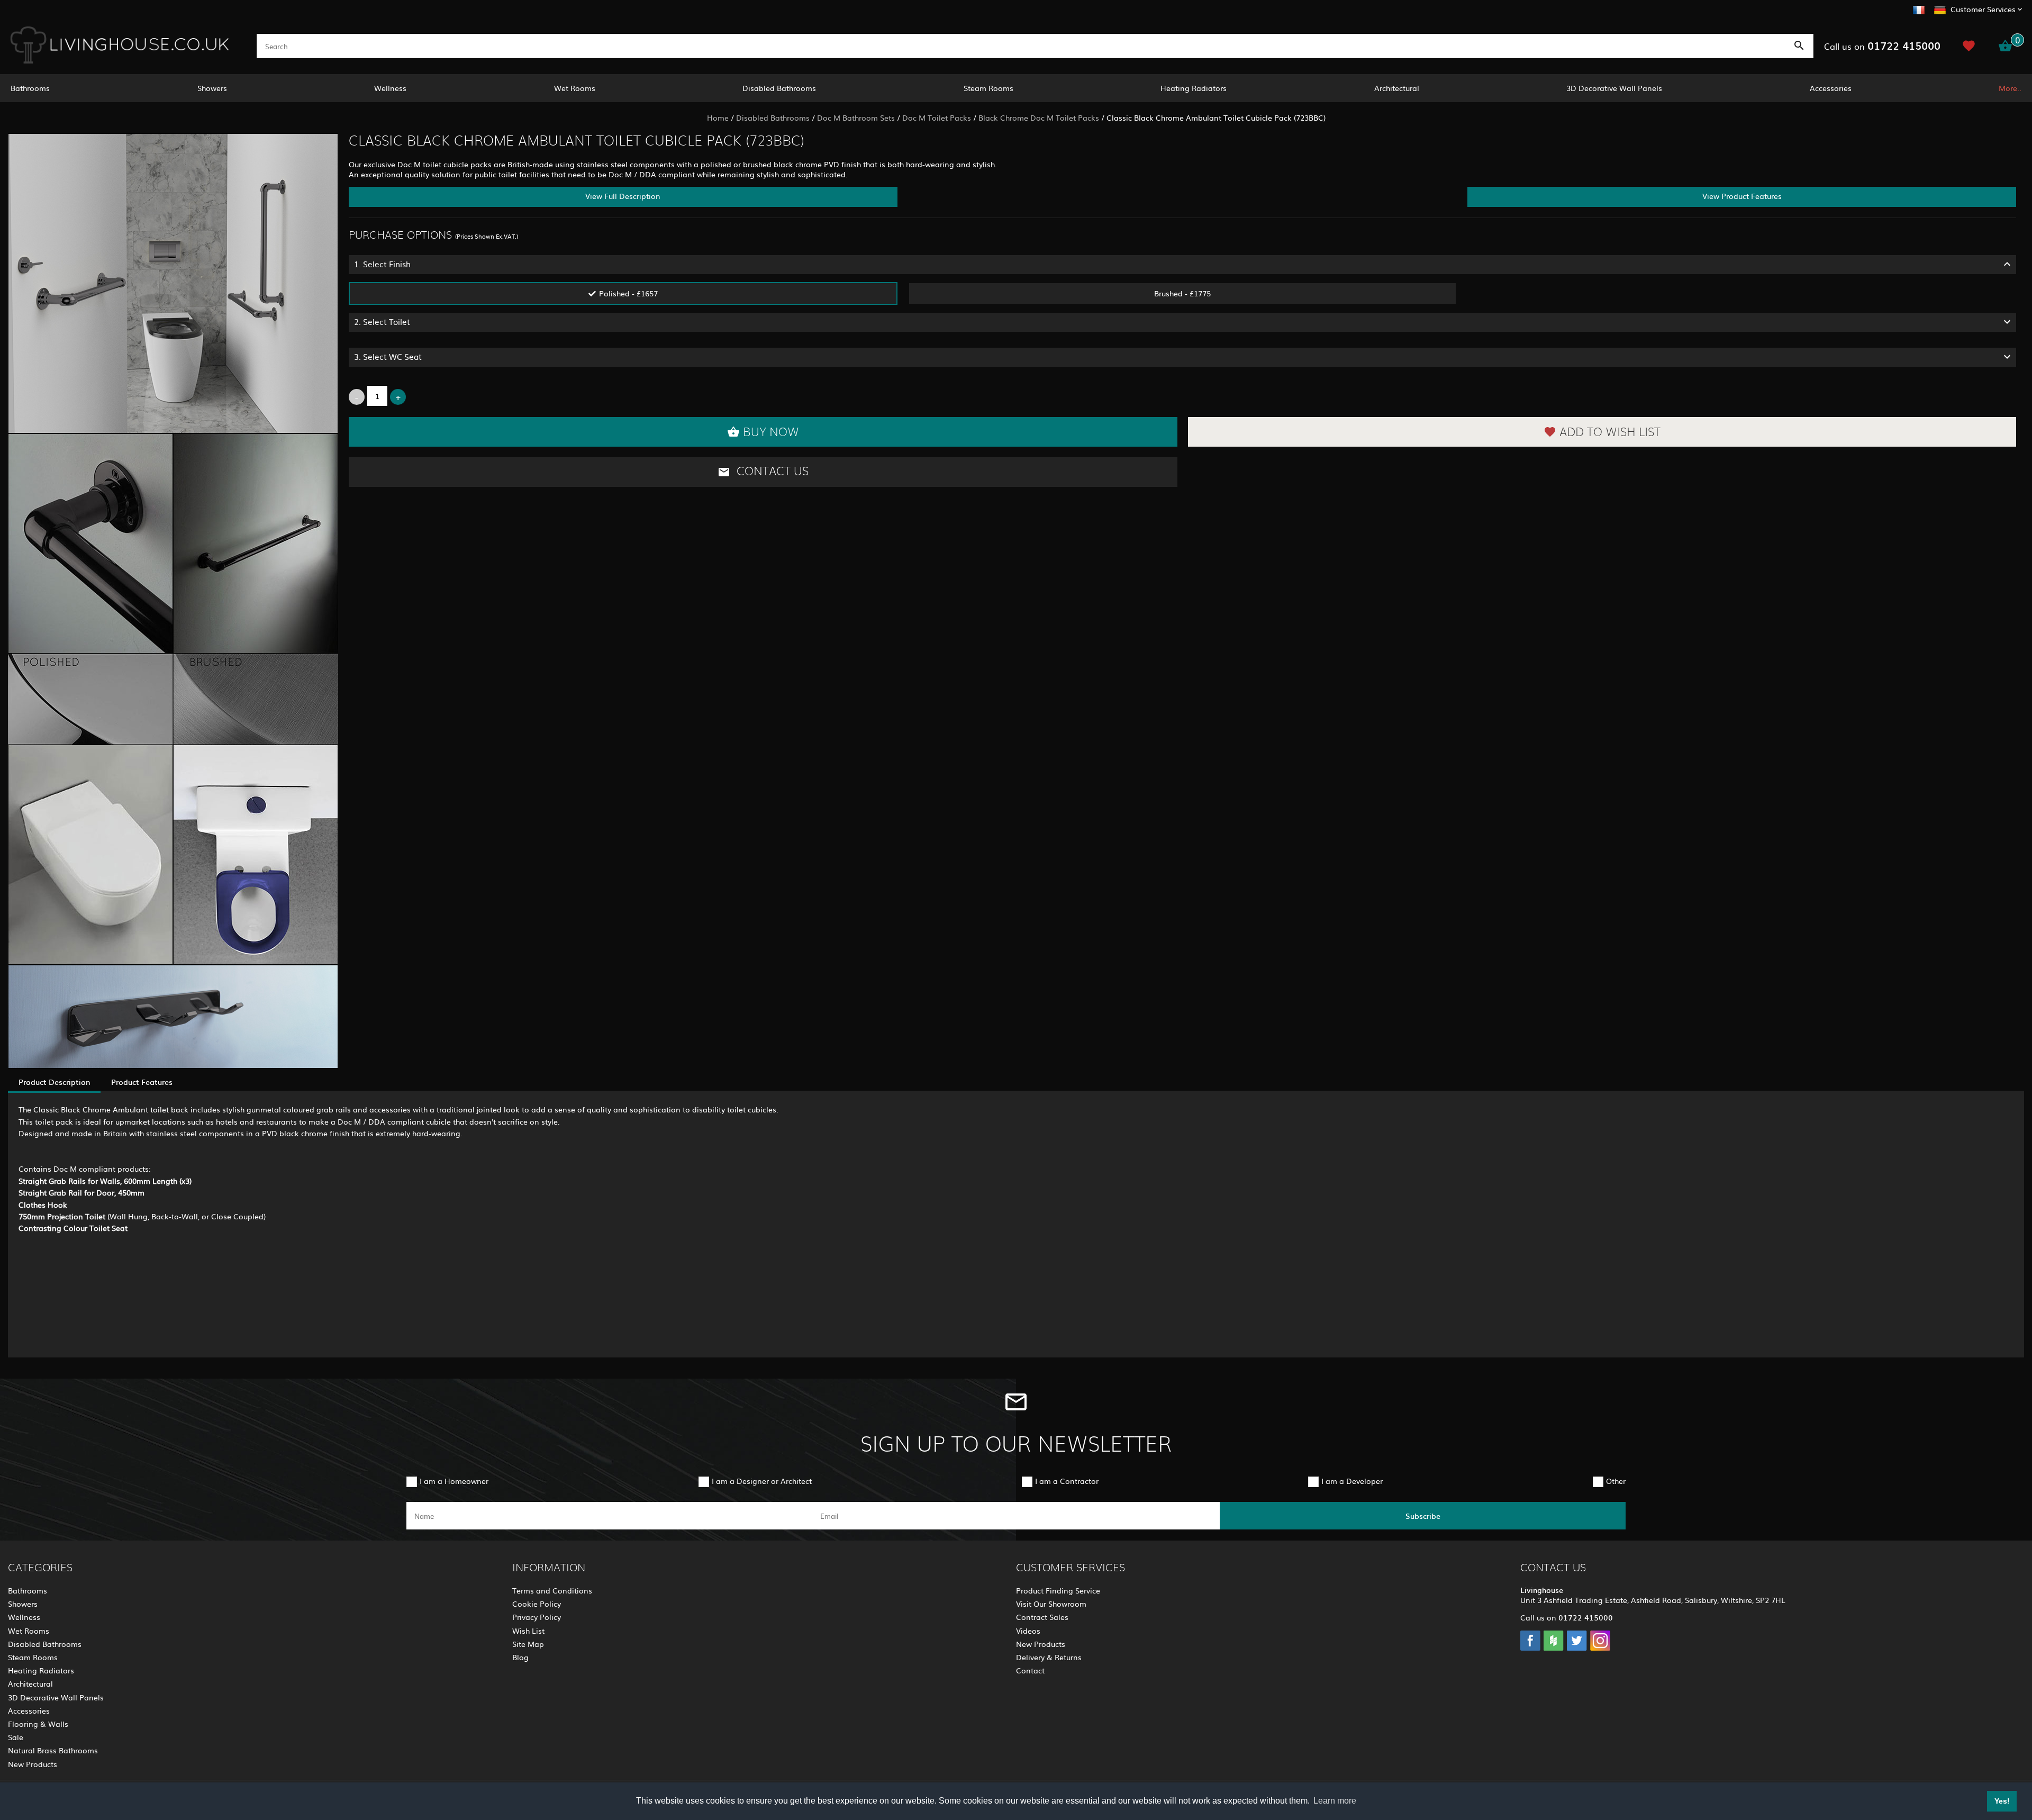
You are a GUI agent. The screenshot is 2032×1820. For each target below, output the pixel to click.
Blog (520, 1657)
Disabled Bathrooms (779, 88)
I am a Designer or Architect (762, 1481)
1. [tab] (382, 264)
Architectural (1397, 88)
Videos (1028, 1631)
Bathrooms (30, 88)
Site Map (528, 1644)
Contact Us (771, 472)
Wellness (390, 88)
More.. (2010, 88)
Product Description (54, 1082)
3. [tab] (388, 356)
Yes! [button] (2002, 1801)
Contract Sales (1042, 1617)
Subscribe (1423, 1516)
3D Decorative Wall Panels (1614, 88)
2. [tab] (382, 322)
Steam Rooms (988, 88)
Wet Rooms (575, 88)
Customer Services (1983, 9)
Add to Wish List (1610, 432)
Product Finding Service (1058, 1590)
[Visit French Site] (1919, 8)
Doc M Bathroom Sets (856, 117)
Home (718, 117)
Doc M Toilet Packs (937, 117)
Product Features (142, 1082)
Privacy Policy (537, 1617)
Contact (1030, 1670)
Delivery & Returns (1049, 1657)
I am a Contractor (1067, 1481)
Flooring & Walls (38, 1724)
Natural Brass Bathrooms (53, 1750)
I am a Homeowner (454, 1481)
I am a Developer (1352, 1481)
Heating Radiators (1194, 88)
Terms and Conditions (552, 1590)
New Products (33, 1764)
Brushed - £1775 (1182, 293)
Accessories (1831, 88)
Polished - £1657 (628, 293)
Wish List (528, 1631)
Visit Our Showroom (1051, 1604)
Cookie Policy (537, 1604)
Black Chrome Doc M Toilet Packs (1039, 117)
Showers (212, 88)
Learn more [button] (1335, 1801)
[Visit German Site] (1940, 8)
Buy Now (771, 432)
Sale (16, 1737)
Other (1616, 1481)
